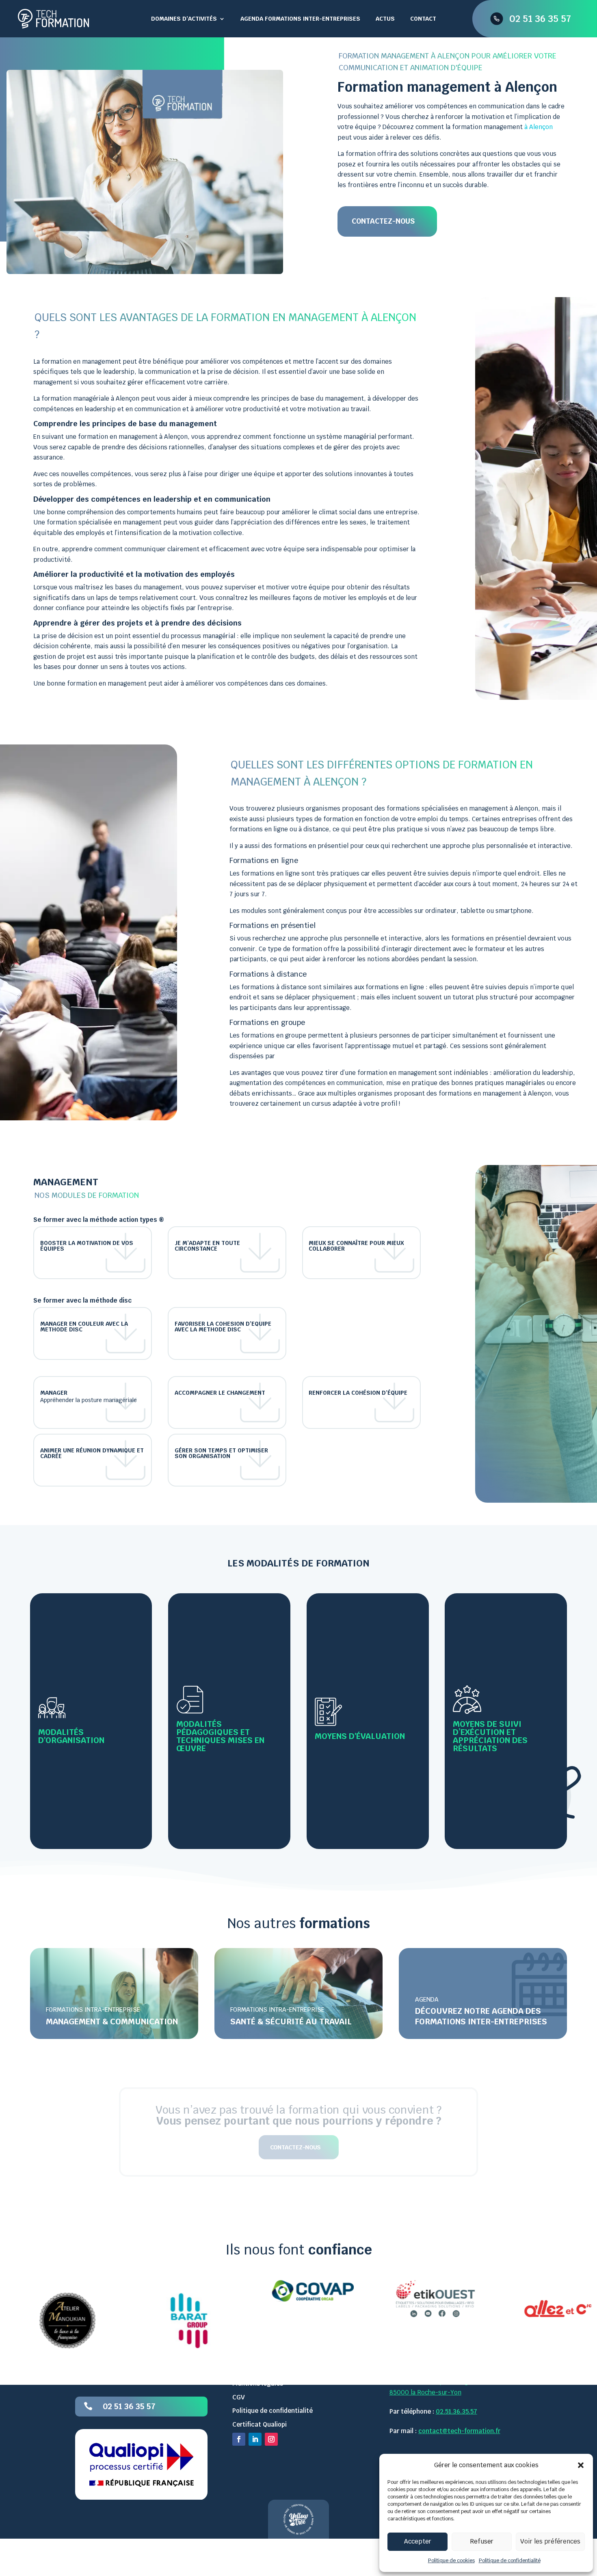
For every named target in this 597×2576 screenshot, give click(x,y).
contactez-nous (295, 2147)
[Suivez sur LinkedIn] (255, 2440)
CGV (239, 2397)
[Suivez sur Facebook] (239, 2440)
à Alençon (539, 127)
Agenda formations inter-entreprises (300, 19)
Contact (423, 19)
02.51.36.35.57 (456, 2412)
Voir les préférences (550, 2541)
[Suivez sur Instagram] (271, 2440)
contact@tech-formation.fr (459, 2431)
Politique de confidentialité (510, 2561)
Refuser (482, 2541)
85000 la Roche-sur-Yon (425, 2392)
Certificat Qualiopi (260, 2424)
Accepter (418, 2541)
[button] (581, 2465)
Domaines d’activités (184, 19)
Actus (385, 19)
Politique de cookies (451, 2561)
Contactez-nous (383, 221)
